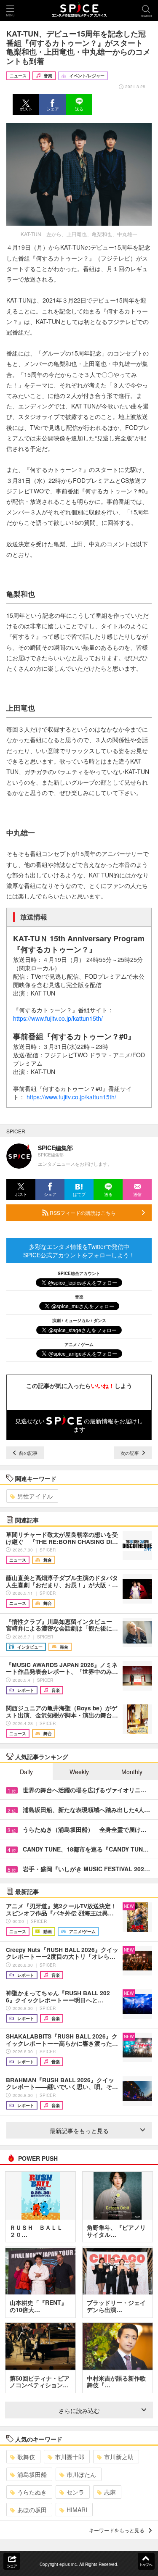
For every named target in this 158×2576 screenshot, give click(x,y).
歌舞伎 (26, 2457)
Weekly (79, 1772)
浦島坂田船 (32, 2474)
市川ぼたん (81, 2474)
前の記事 (28, 1453)
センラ (75, 2492)
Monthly (132, 1772)
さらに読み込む (79, 2410)
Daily (26, 1772)
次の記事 (130, 1453)
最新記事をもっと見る (79, 2131)
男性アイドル (35, 1496)
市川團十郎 (70, 2457)
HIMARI (77, 2510)
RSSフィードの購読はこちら (82, 1213)
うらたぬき (32, 2492)
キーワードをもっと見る (117, 2530)
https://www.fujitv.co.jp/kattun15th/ (58, 1018)
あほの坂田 (32, 2510)
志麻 (110, 2492)
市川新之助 (119, 2457)
